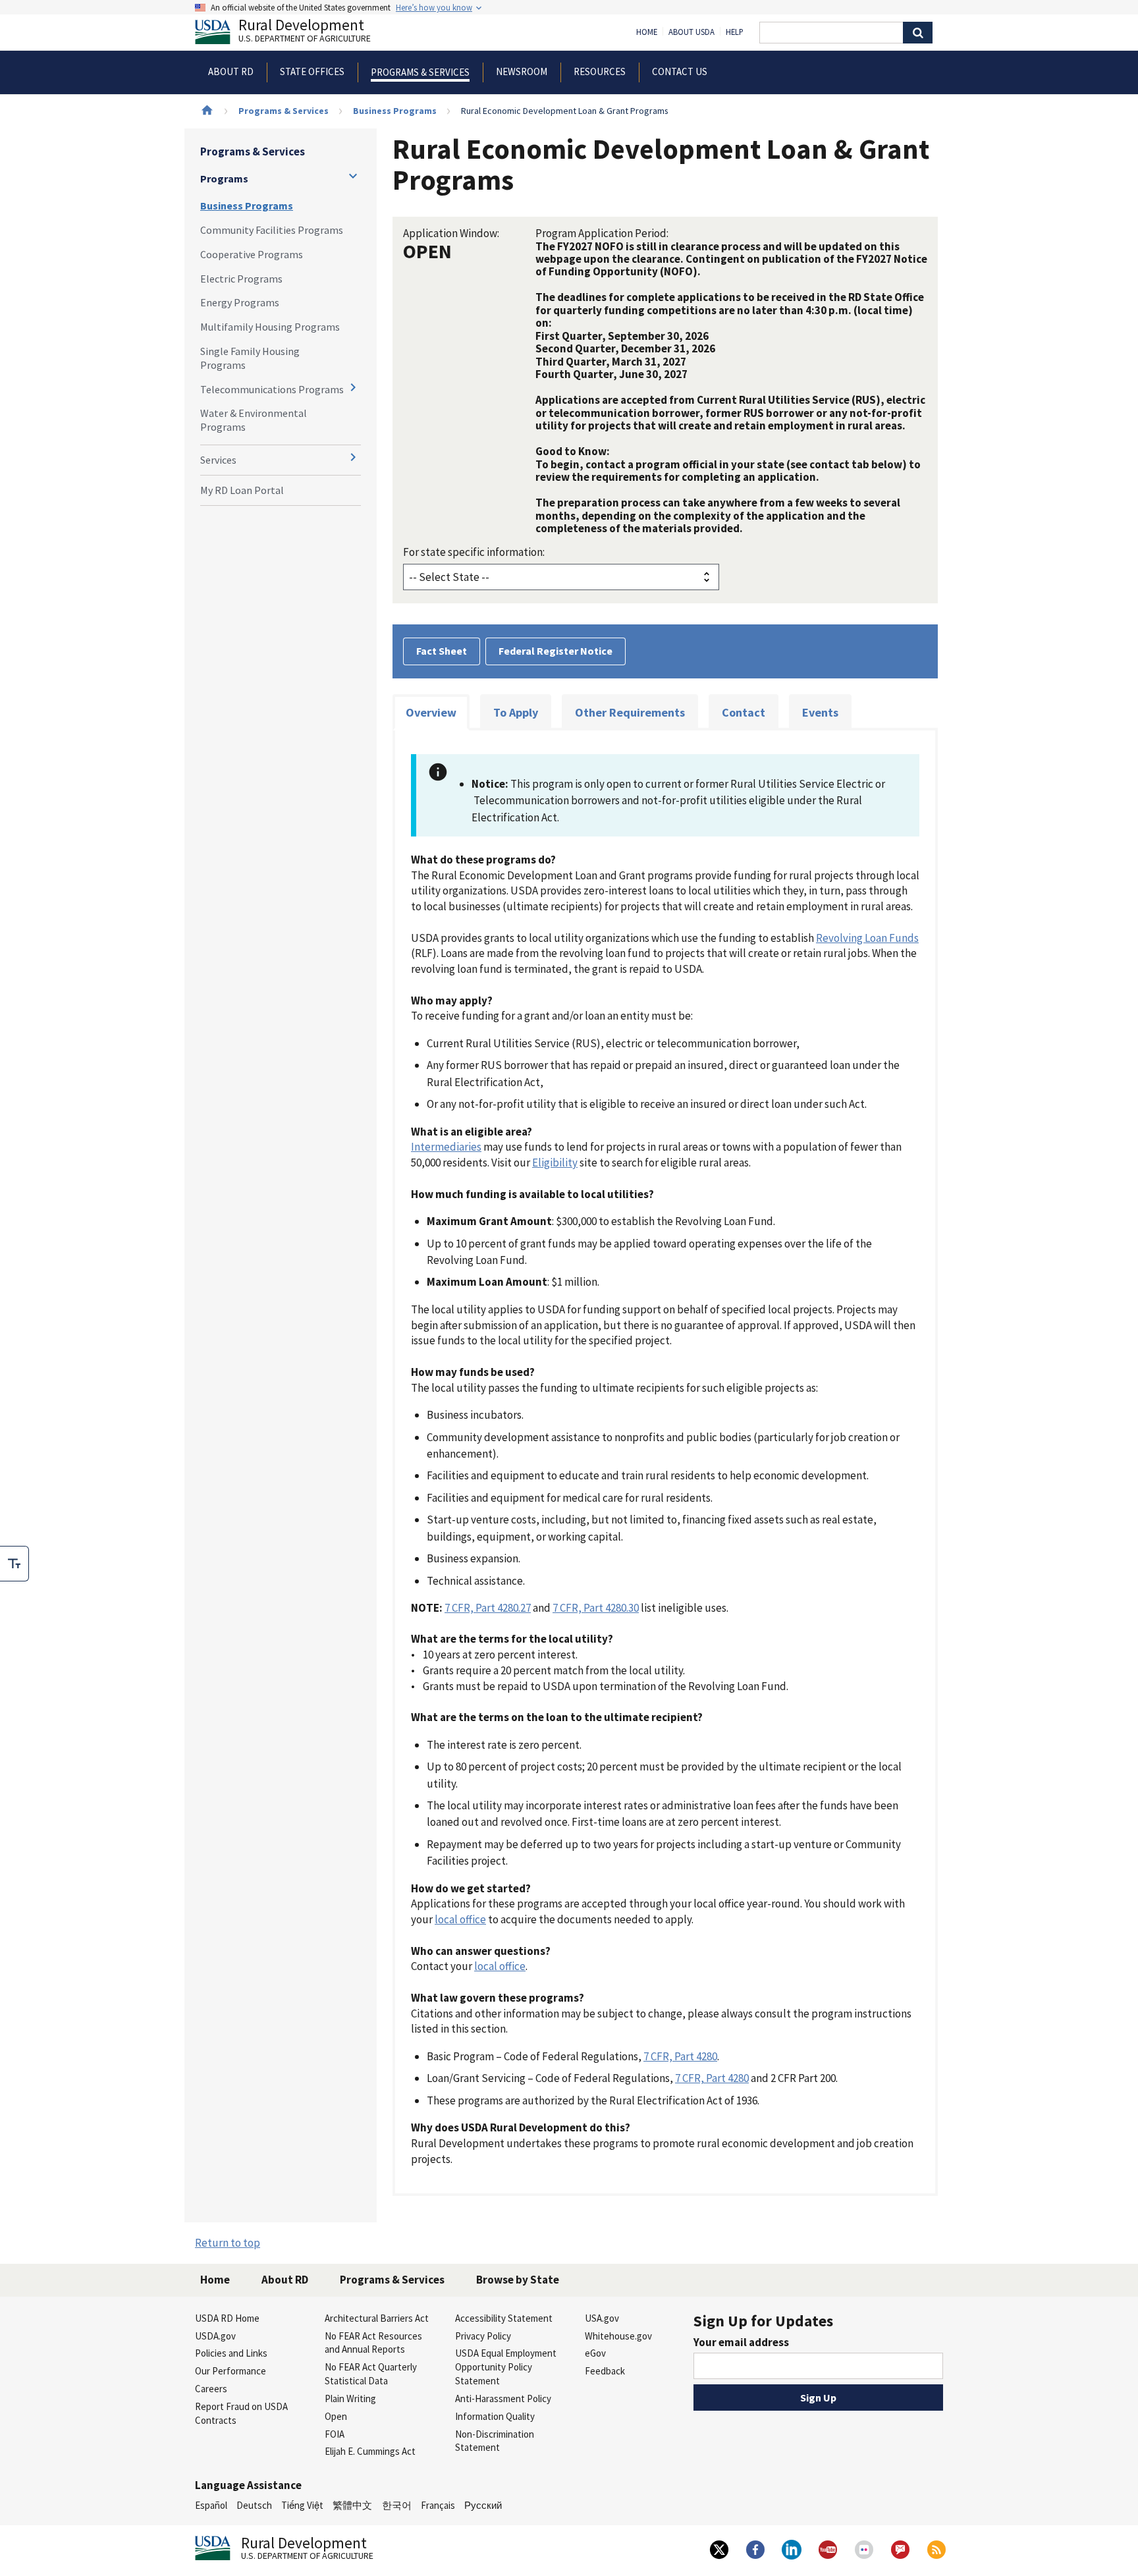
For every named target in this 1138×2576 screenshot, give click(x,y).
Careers (211, 2389)
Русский (483, 2505)
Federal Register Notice (555, 651)
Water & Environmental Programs (254, 420)
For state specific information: (474, 552)
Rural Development (305, 32)
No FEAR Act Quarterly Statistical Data (371, 2374)
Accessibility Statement (504, 2318)
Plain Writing (350, 2398)
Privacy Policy (483, 2336)
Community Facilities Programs (272, 230)
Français (438, 2505)
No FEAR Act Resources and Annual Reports (373, 2343)
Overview (431, 712)
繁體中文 (352, 2505)
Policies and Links (231, 2353)
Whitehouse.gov (618, 2336)
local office (460, 1919)
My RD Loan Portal (242, 490)
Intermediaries (446, 1147)
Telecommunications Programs (272, 389)
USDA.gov (215, 2336)
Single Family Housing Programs (250, 358)
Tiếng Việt (302, 2505)
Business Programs (395, 111)
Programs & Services (284, 111)
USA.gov (602, 2318)
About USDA (691, 32)
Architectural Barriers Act (377, 2318)
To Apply (516, 712)
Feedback (605, 2371)
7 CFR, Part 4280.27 (488, 1608)
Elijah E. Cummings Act (370, 2451)
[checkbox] (14, 1564)
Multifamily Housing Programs (270, 327)
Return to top (228, 2243)
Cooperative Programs (252, 254)
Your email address (741, 2342)
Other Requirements (630, 712)
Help (735, 32)
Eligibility (555, 1163)
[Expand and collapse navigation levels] (353, 176)
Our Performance (230, 2371)
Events (820, 712)
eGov (595, 2353)
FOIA (335, 2434)
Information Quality (495, 2416)
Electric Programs (241, 279)
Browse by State (518, 2280)
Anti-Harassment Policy (503, 2398)
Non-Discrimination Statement (495, 2441)
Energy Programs (240, 302)
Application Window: (451, 233)
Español (211, 2505)
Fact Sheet (442, 651)
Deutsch (254, 2505)
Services (218, 460)
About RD (285, 2280)
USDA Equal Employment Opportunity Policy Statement (506, 2367)
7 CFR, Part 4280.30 (596, 1608)
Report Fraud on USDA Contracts (241, 2413)
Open (336, 2416)
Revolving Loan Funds (867, 938)
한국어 (397, 2505)
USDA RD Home (227, 2318)
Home (647, 32)
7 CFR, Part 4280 (680, 2056)
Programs (224, 178)
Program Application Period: (602, 233)
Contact (744, 712)
